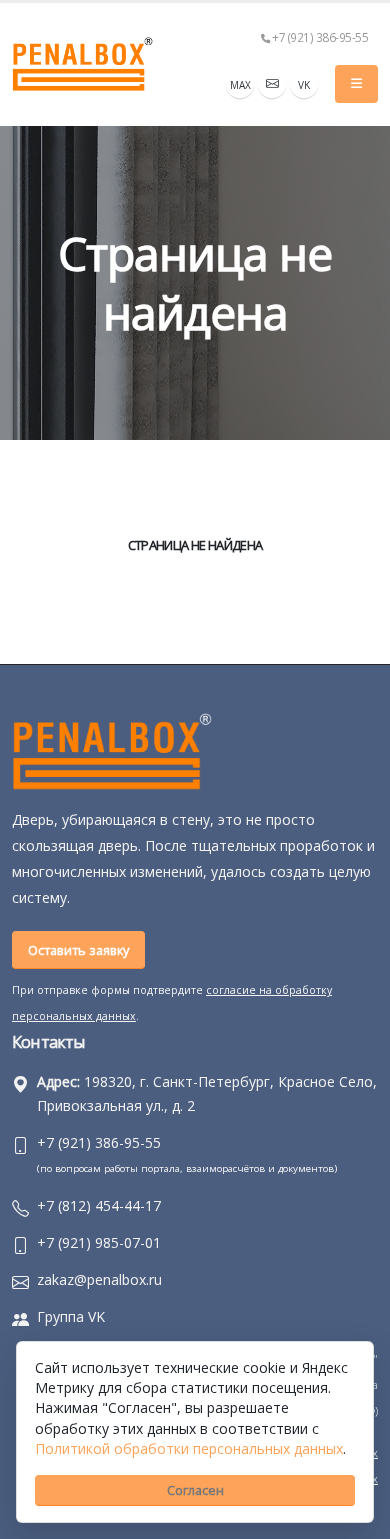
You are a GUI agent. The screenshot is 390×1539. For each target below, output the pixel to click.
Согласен (195, 1490)
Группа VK (71, 1316)
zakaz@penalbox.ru (99, 1279)
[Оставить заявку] (272, 84)
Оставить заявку (78, 950)
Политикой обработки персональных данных (189, 1448)
